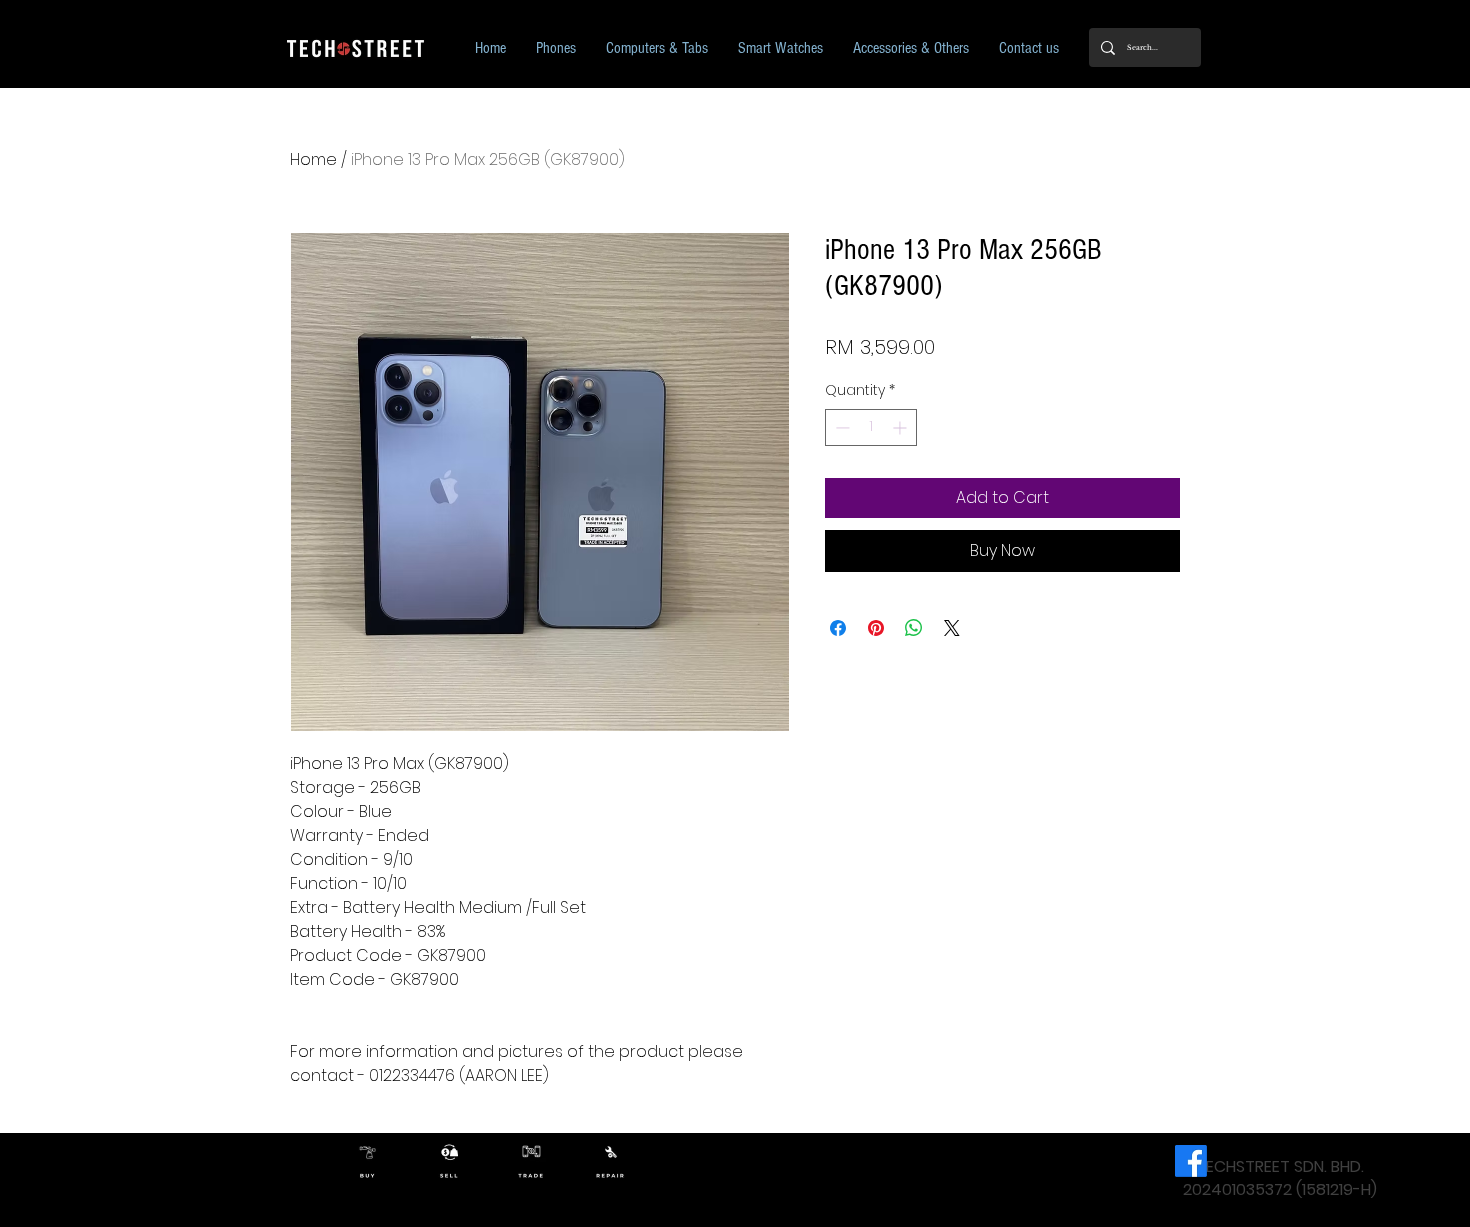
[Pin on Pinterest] (876, 628)
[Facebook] (1191, 1161)
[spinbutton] (871, 427)
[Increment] (901, 427)
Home (313, 159)
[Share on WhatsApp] (914, 628)
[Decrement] (840, 427)
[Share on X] (952, 628)
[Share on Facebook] (838, 628)
